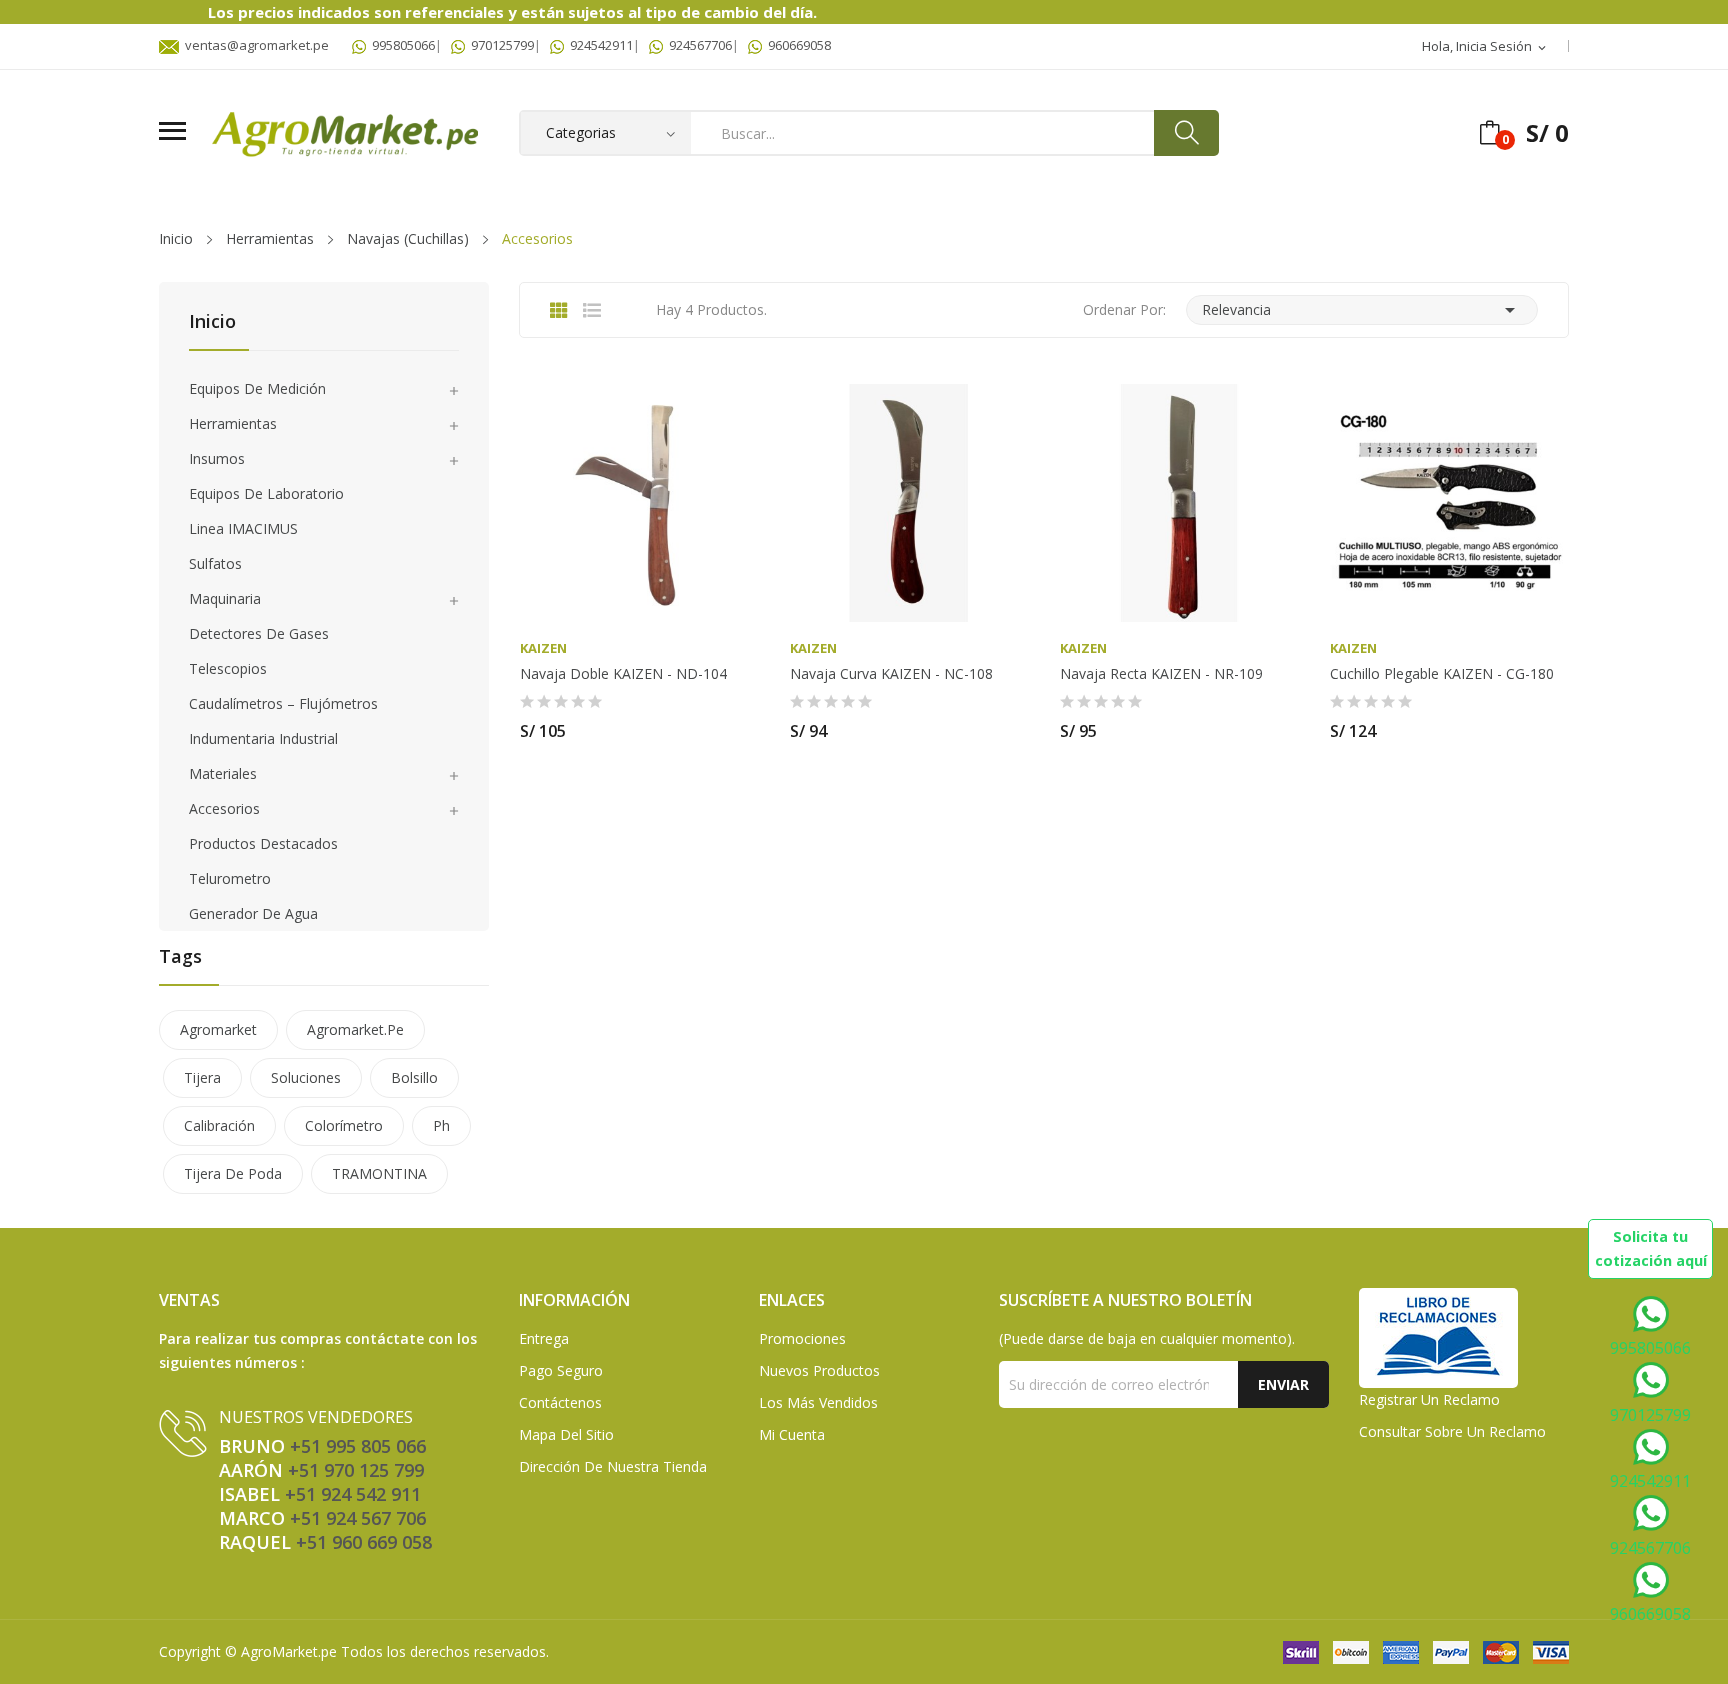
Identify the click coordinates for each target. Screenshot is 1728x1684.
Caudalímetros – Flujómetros (283, 703)
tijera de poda (233, 1173)
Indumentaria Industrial (263, 738)
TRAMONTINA (379, 1173)
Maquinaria (225, 598)
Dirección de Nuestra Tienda (613, 1466)
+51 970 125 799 (356, 1470)
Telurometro (230, 878)
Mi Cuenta (792, 1434)
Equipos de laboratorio (266, 493)
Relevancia (1362, 310)
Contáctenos (560, 1402)
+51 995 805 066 (358, 1446)
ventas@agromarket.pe (254, 45)
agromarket (218, 1029)
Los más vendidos (818, 1402)
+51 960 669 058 (364, 1542)
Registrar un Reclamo (1429, 1399)
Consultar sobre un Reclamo (1452, 1431)
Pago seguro (561, 1370)
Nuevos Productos (819, 1370)
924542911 (598, 45)
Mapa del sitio (566, 1434)
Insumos (217, 458)
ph (441, 1125)
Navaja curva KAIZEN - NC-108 (891, 674)
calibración (219, 1125)
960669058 (796, 45)
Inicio (212, 322)
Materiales (223, 773)
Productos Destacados (263, 843)
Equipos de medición (257, 388)
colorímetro (344, 1125)
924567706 (697, 45)
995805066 (400, 45)
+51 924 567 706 (358, 1518)
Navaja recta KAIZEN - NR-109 (1161, 674)
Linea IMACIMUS (243, 528)
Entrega (544, 1338)
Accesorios (224, 808)
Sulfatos (215, 563)
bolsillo (414, 1077)
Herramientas (233, 423)
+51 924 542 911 (353, 1494)
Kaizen (543, 648)
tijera (202, 1077)
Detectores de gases (259, 633)
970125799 (499, 45)
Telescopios (228, 668)
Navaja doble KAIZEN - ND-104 (623, 674)
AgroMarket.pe (289, 1651)
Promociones (802, 1338)
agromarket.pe (355, 1029)
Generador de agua (253, 913)
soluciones (306, 1077)
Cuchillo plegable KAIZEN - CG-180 (1442, 674)
